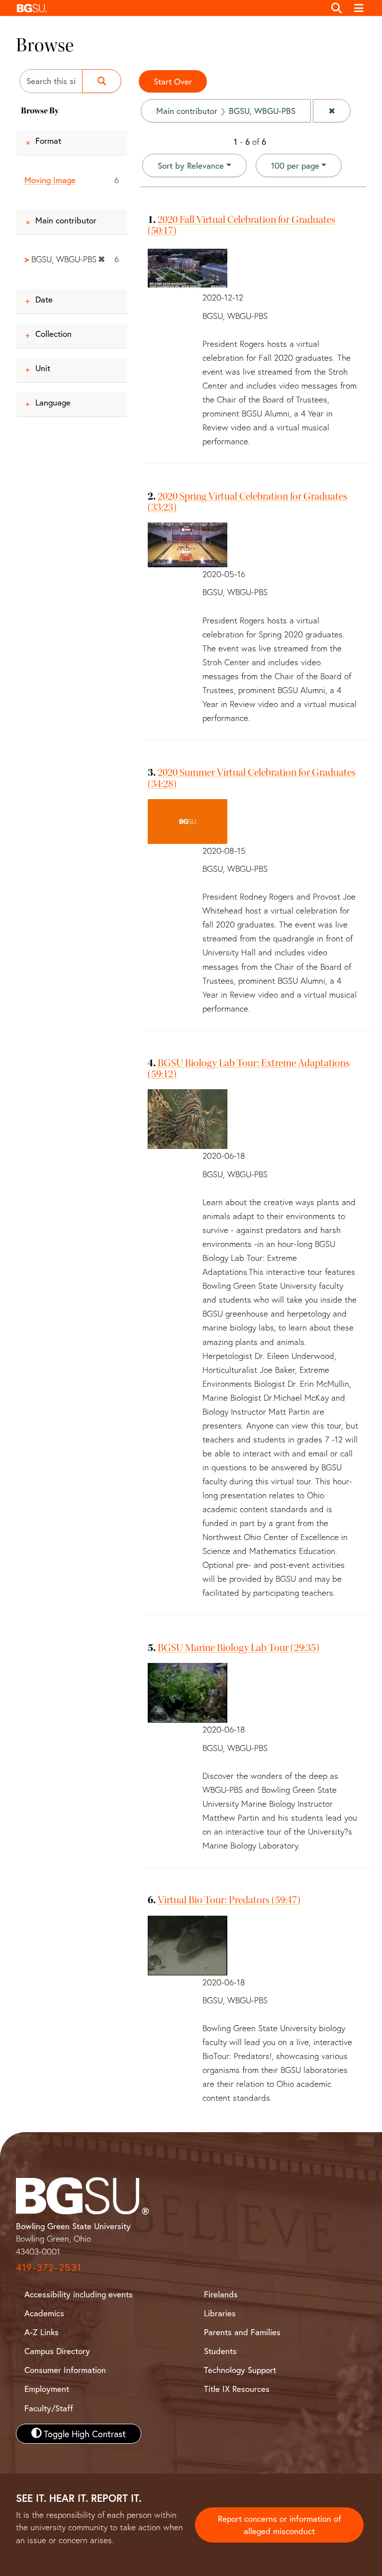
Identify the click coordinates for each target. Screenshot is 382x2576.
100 (295, 165)
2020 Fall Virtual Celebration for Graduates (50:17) (241, 225)
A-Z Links (42, 2332)
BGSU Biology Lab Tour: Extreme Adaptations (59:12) (249, 1068)
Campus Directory (57, 2351)
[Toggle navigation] (359, 8)
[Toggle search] (336, 8)
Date (44, 299)
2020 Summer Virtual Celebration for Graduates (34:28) (252, 778)
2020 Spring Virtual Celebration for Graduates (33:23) (247, 502)
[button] (168, 8)
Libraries (220, 2313)
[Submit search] (102, 81)
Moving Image (50, 180)
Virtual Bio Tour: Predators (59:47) (229, 1900)
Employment (47, 2389)
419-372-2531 (49, 2267)
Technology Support (240, 2370)
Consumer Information (65, 2370)
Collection (53, 334)
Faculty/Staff (49, 2408)
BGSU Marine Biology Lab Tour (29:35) (239, 1648)
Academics (44, 2313)
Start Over (173, 81)
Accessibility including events (79, 2294)
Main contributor (66, 220)
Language (53, 402)
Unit (43, 368)
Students (220, 2351)
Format (48, 141)
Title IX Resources (237, 2389)
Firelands (221, 2294)
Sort (191, 165)
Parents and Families (242, 2332)
